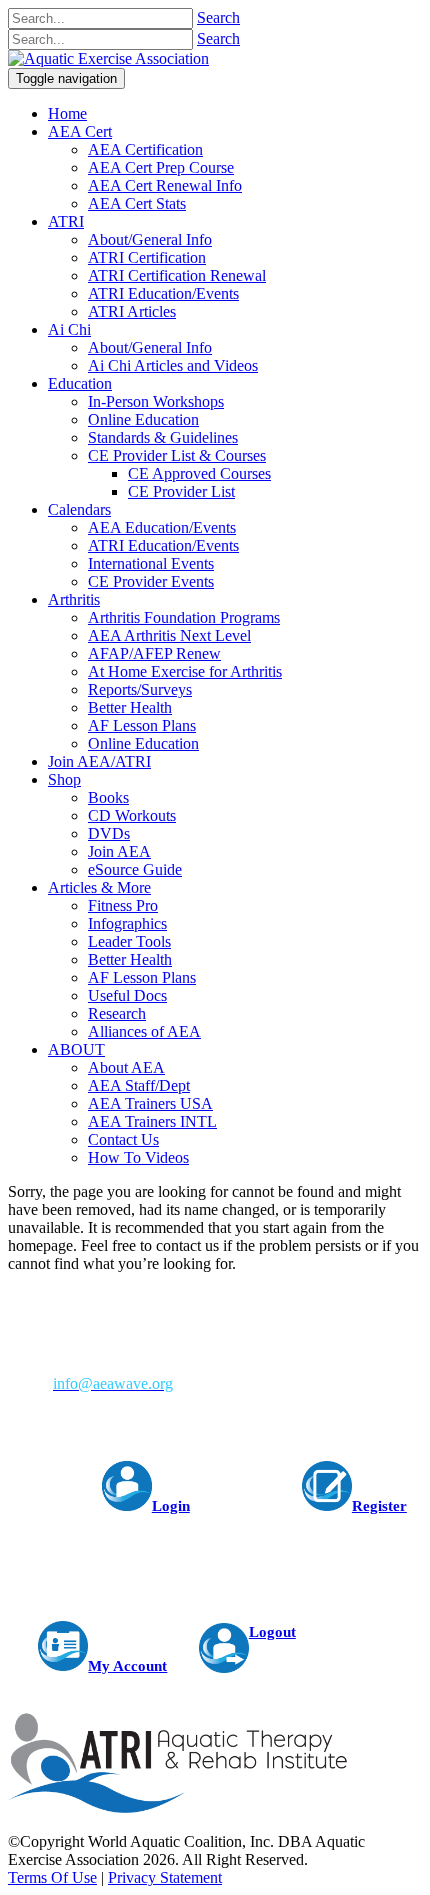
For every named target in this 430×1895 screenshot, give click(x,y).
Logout (272, 1632)
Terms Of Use (52, 1877)
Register (379, 1506)
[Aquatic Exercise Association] (108, 58)
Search (218, 17)
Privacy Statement (165, 1877)
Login (171, 1506)
